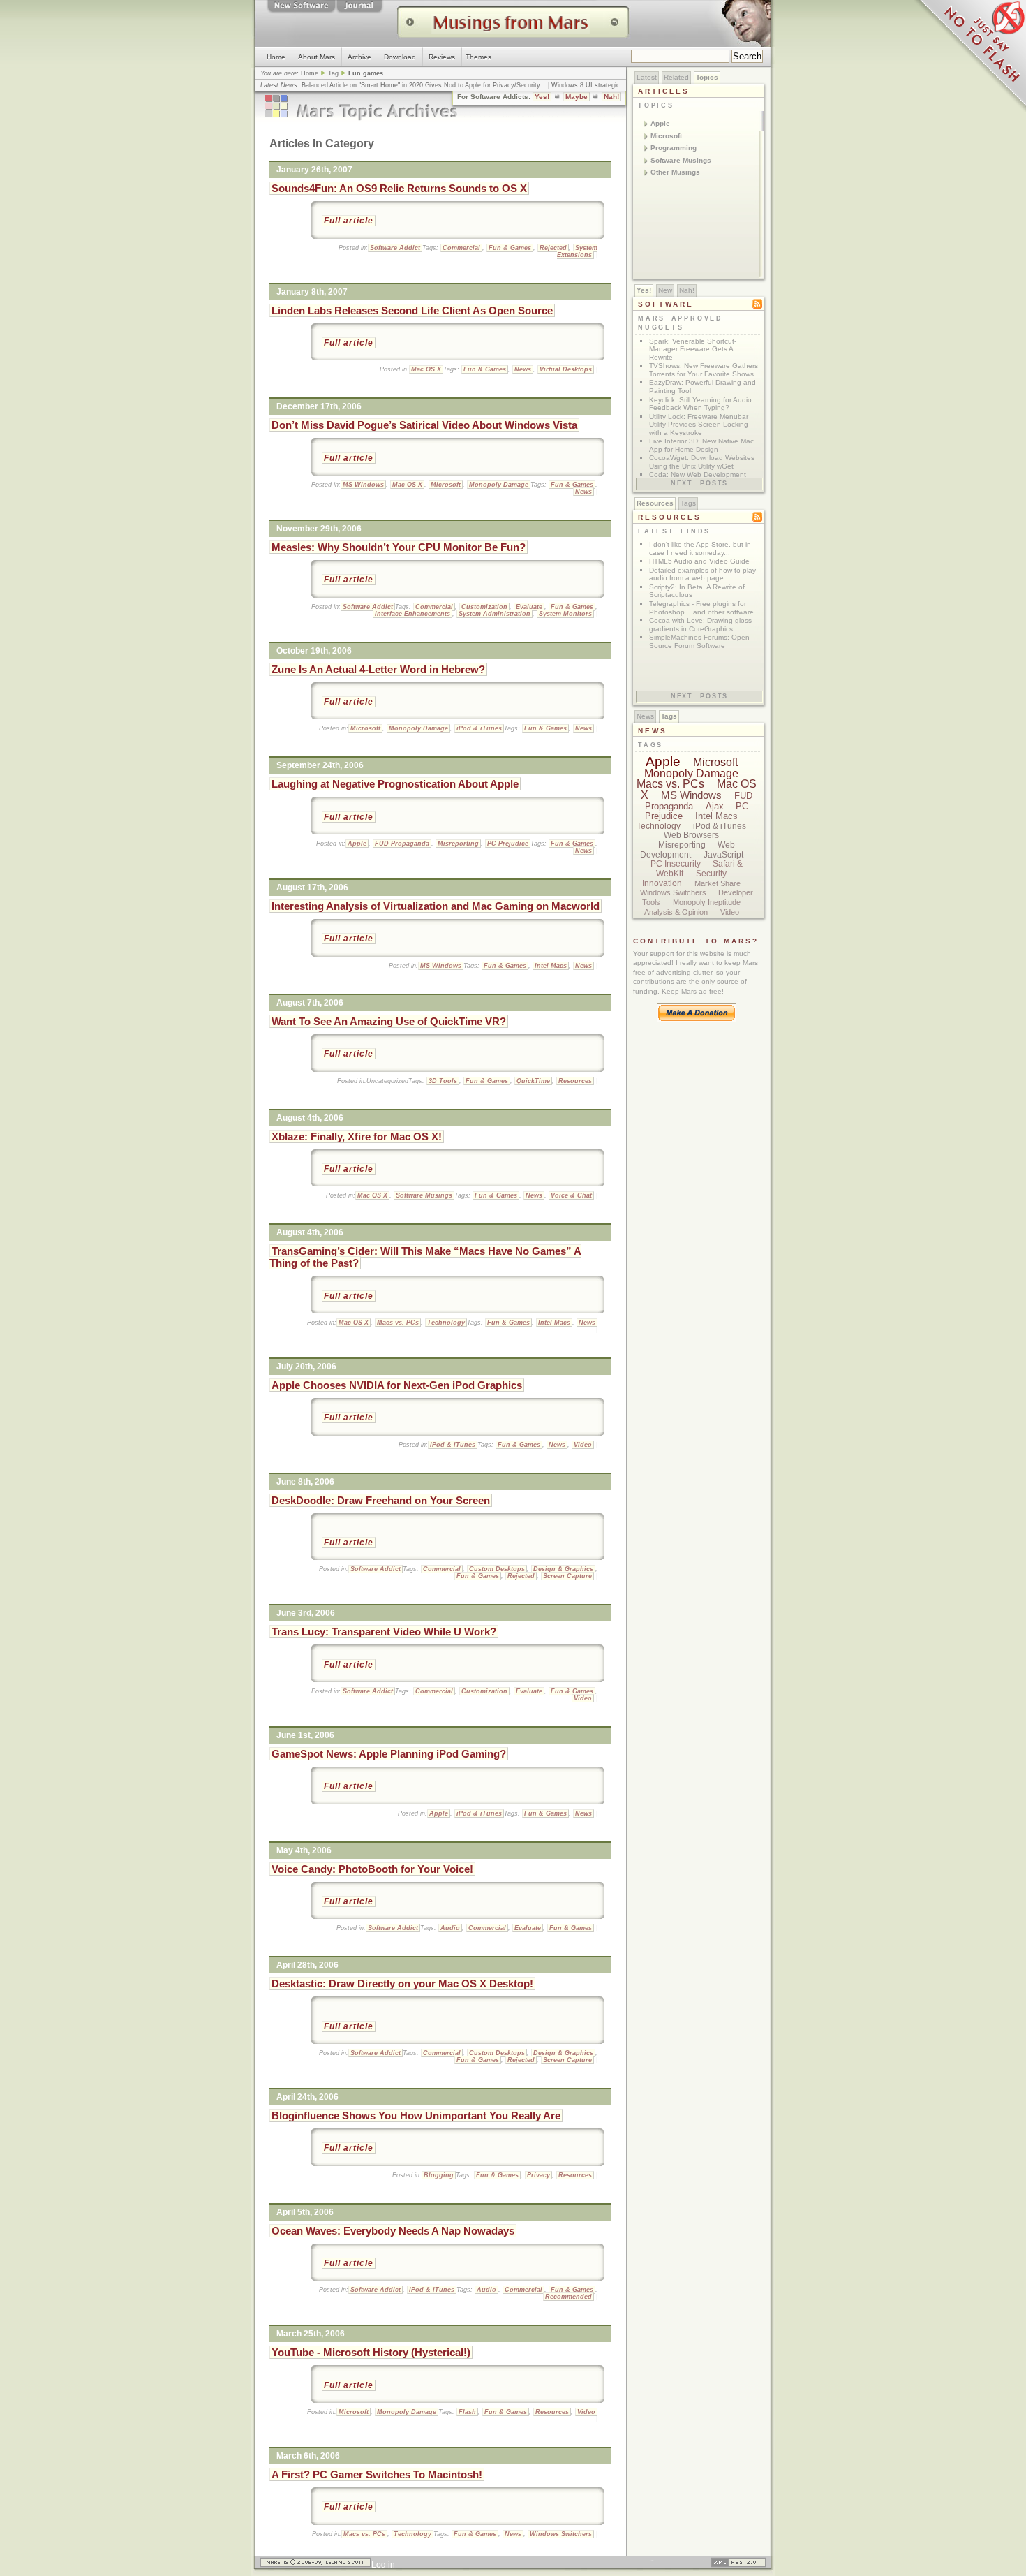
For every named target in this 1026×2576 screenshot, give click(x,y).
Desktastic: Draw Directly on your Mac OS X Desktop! (402, 1983)
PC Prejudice (508, 844)
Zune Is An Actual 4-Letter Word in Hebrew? (378, 669)
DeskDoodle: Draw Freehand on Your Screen (381, 1500)
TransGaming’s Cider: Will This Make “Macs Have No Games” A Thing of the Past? (425, 1257)
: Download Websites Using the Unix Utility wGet (702, 462)
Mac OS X (426, 369)
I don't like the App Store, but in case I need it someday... (700, 549)
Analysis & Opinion (676, 912)
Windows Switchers (561, 2534)
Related (676, 77)
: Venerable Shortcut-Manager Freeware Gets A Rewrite (693, 349)
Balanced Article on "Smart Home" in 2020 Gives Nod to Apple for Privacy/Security (421, 85)
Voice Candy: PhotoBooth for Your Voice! (372, 1869)
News (523, 369)
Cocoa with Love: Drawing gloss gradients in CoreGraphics (700, 625)
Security (711, 874)
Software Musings (424, 1195)
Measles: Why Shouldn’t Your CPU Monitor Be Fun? (399, 547)
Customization (484, 607)
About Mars (317, 57)
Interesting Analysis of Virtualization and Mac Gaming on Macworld (436, 906)
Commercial (461, 248)
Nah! (611, 97)
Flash (467, 2412)
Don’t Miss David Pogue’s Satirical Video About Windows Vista (424, 425)
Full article (349, 221)
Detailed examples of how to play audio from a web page (702, 574)
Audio (450, 1928)
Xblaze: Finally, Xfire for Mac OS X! (357, 1136)
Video (583, 1445)
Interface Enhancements (412, 614)
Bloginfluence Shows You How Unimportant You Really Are (416, 2115)
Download (400, 57)
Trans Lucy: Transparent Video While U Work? (384, 1632)
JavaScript (723, 855)
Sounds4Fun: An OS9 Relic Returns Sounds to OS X (399, 188)
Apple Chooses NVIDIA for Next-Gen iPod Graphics (397, 1385)
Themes (478, 57)
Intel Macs (551, 966)
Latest (647, 77)
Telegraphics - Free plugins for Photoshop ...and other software (701, 608)
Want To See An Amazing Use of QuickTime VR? (389, 1021)
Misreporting (458, 844)
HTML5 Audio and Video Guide (699, 561)
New (665, 290)
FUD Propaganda (402, 844)
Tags (688, 503)
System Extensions (577, 251)
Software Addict (395, 248)
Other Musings (675, 172)
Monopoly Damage (499, 485)
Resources (575, 1081)
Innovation (662, 883)
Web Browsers (691, 835)
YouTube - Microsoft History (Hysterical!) (371, 2352)
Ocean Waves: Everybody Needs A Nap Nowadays (393, 2231)
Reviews (442, 57)
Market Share (718, 883)
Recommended (568, 2297)
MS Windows (363, 485)
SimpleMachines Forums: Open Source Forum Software (699, 641)
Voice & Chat (571, 1195)
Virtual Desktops (566, 369)
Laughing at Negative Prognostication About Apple (395, 784)
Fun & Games (510, 248)
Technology (446, 1323)
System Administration (495, 614)
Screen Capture (567, 1576)
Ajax (715, 806)
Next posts (699, 483)
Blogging (439, 2175)
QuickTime (533, 1081)
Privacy (538, 2175)
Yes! (542, 97)
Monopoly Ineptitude (707, 902)
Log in (383, 2565)
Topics (707, 77)
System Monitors (565, 614)
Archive (359, 57)
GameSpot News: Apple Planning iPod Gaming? (389, 1754)
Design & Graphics (563, 1569)
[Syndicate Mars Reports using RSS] (738, 2565)
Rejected (553, 248)
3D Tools (443, 1081)
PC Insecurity (676, 864)
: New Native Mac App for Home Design (701, 445)
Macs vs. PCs (398, 1323)
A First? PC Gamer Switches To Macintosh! (377, 2474)
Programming (674, 148)
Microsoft (446, 485)
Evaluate (529, 607)
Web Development (688, 850)
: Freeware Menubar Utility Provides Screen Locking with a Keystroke (699, 425)
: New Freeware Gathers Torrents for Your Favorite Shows (704, 370)
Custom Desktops (497, 1569)
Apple (357, 844)
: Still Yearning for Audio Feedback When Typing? (700, 404)
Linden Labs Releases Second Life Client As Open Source (412, 310)
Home (276, 57)
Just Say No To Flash (970, 56)
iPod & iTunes (479, 728)
